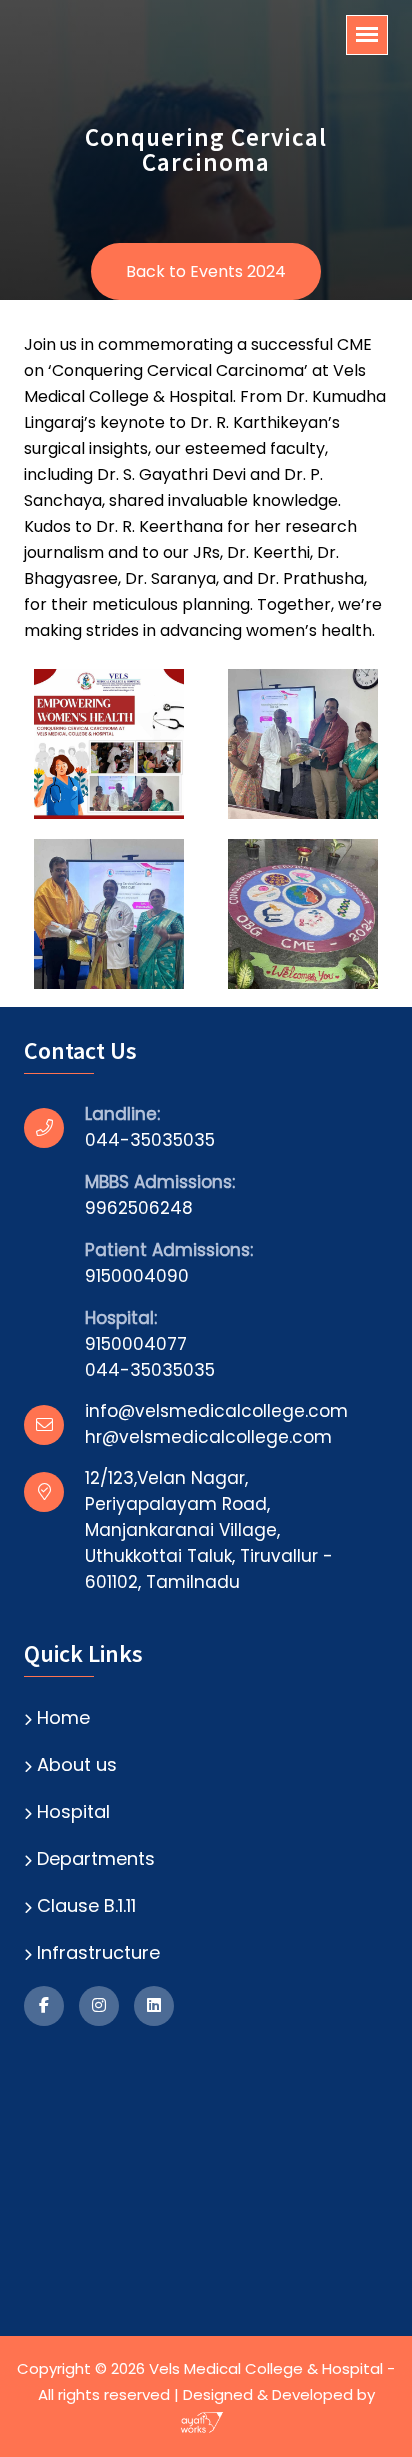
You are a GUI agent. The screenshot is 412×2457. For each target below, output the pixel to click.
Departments (96, 1858)
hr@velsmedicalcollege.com (208, 1437)
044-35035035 (150, 1140)
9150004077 (136, 1344)
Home (63, 1717)
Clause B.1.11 (86, 1905)
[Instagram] (99, 2006)
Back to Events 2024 (206, 271)
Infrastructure (98, 1952)
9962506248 (139, 1208)
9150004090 (137, 1276)
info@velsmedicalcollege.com (216, 1411)
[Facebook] (44, 2006)
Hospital (73, 1811)
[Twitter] (154, 2006)
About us (77, 1764)
